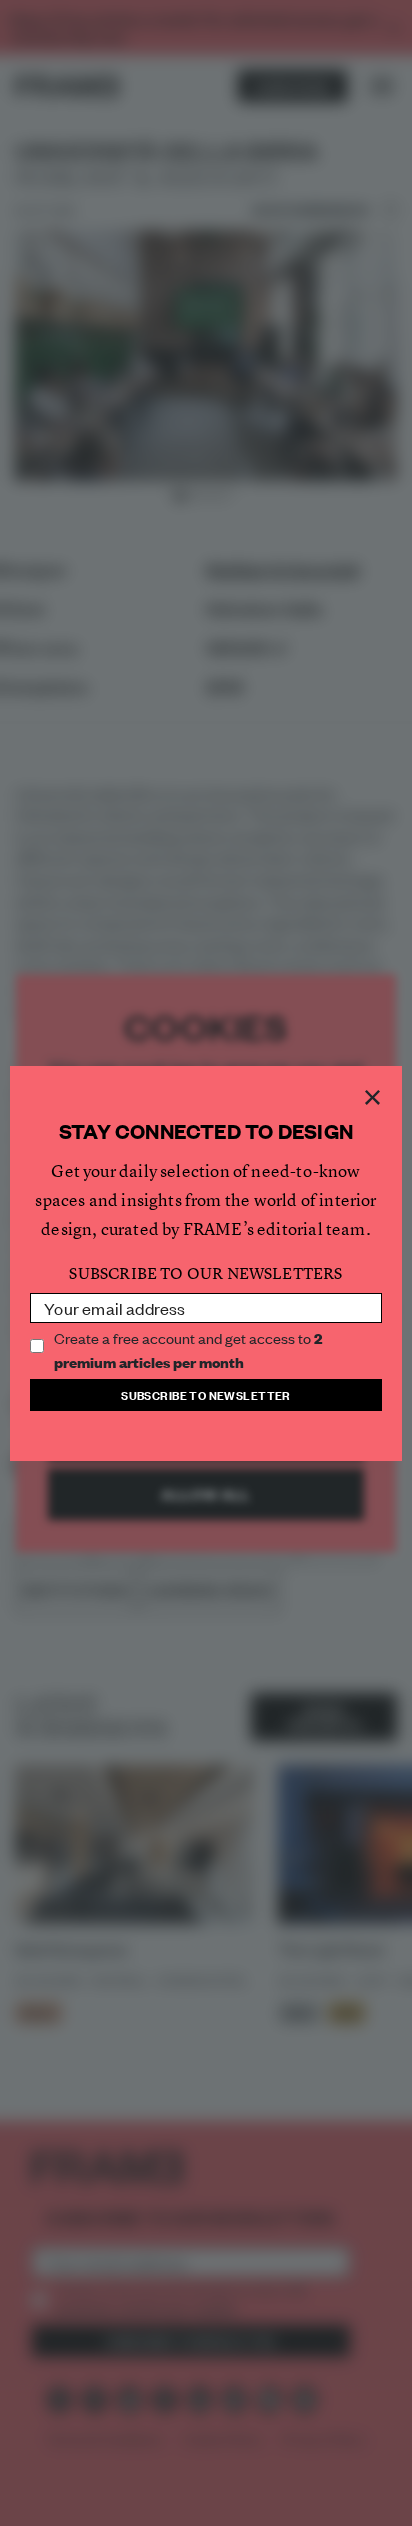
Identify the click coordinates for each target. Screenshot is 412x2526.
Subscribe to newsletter (206, 1394)
